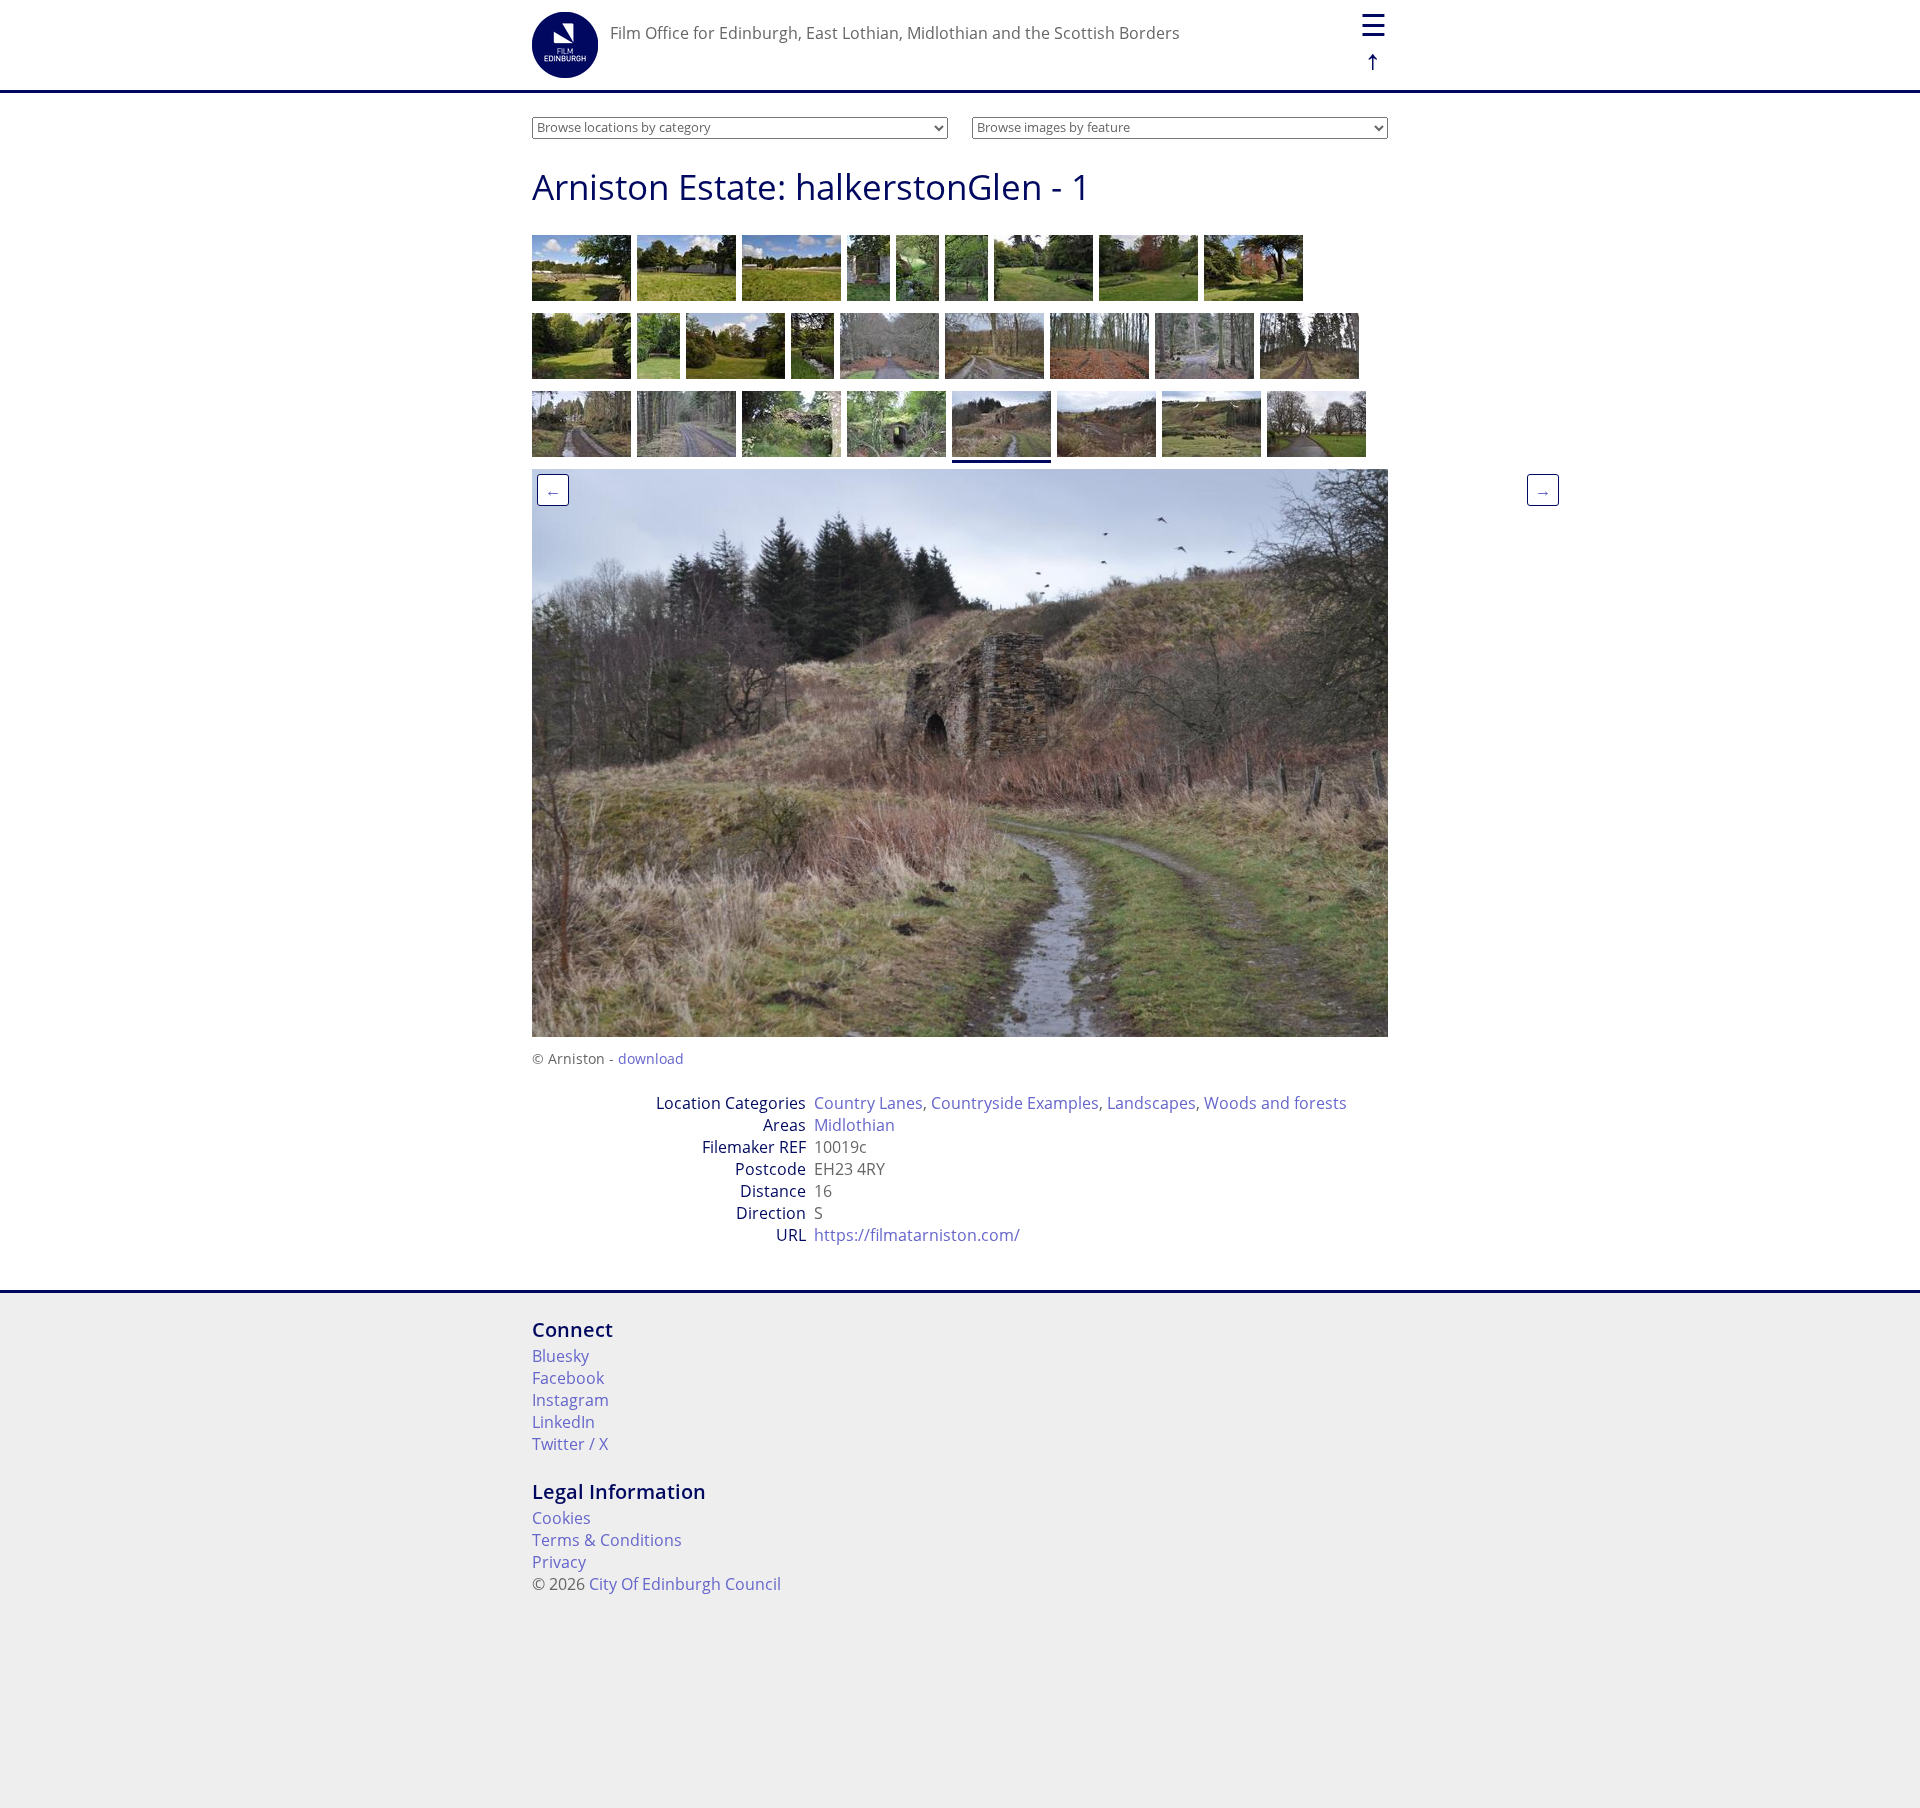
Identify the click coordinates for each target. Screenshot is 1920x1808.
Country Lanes (868, 1103)
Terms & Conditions (607, 1540)
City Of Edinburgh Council (685, 1584)
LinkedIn (563, 1422)
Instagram (570, 1400)
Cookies (561, 1518)
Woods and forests (1275, 1103)
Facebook (568, 1378)
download (651, 1058)
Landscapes (1151, 1103)
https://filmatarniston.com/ (917, 1235)
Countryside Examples (1015, 1103)
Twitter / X (570, 1444)
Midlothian (854, 1125)
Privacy (559, 1562)
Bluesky (560, 1356)
